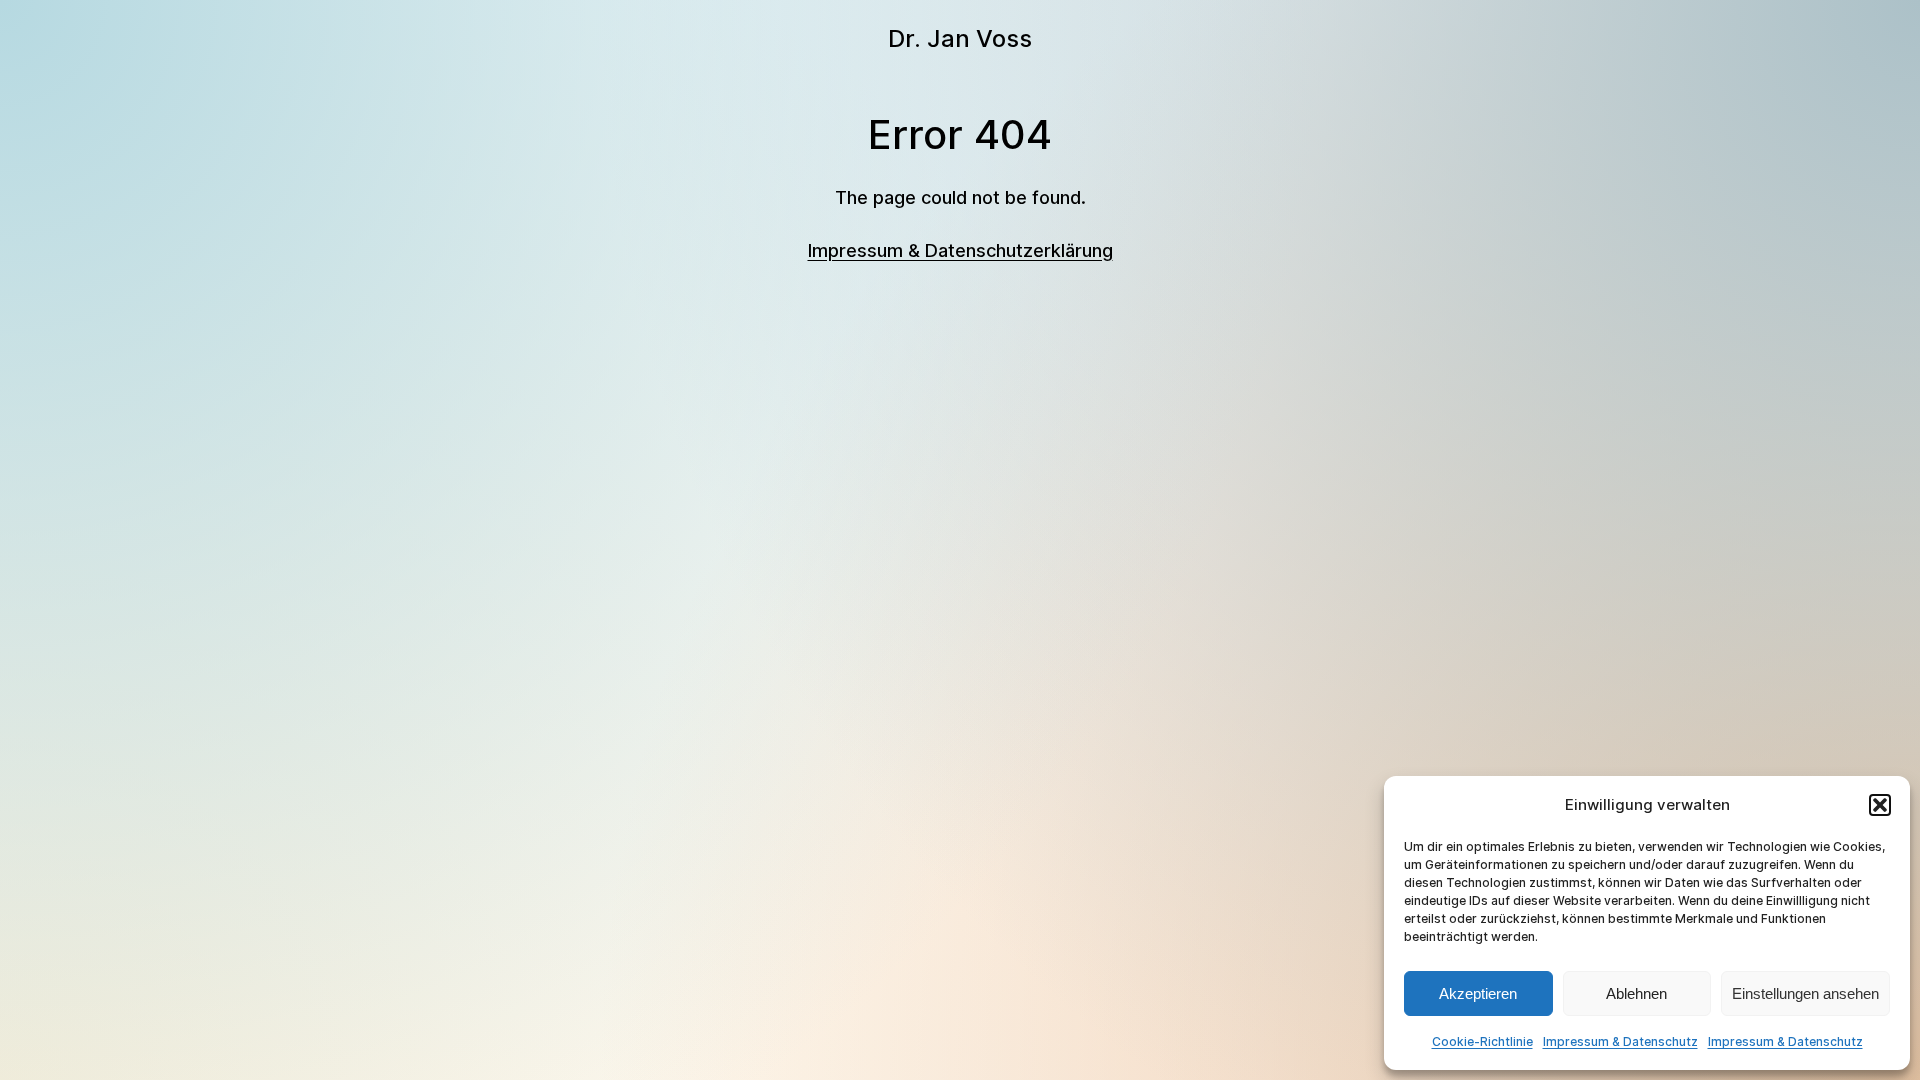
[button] (1880, 805)
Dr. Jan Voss (960, 38)
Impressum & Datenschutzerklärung (960, 250)
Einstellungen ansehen (1805, 993)
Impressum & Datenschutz (1620, 1041)
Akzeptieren (1478, 993)
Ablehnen (1636, 993)
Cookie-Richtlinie (1482, 1041)
